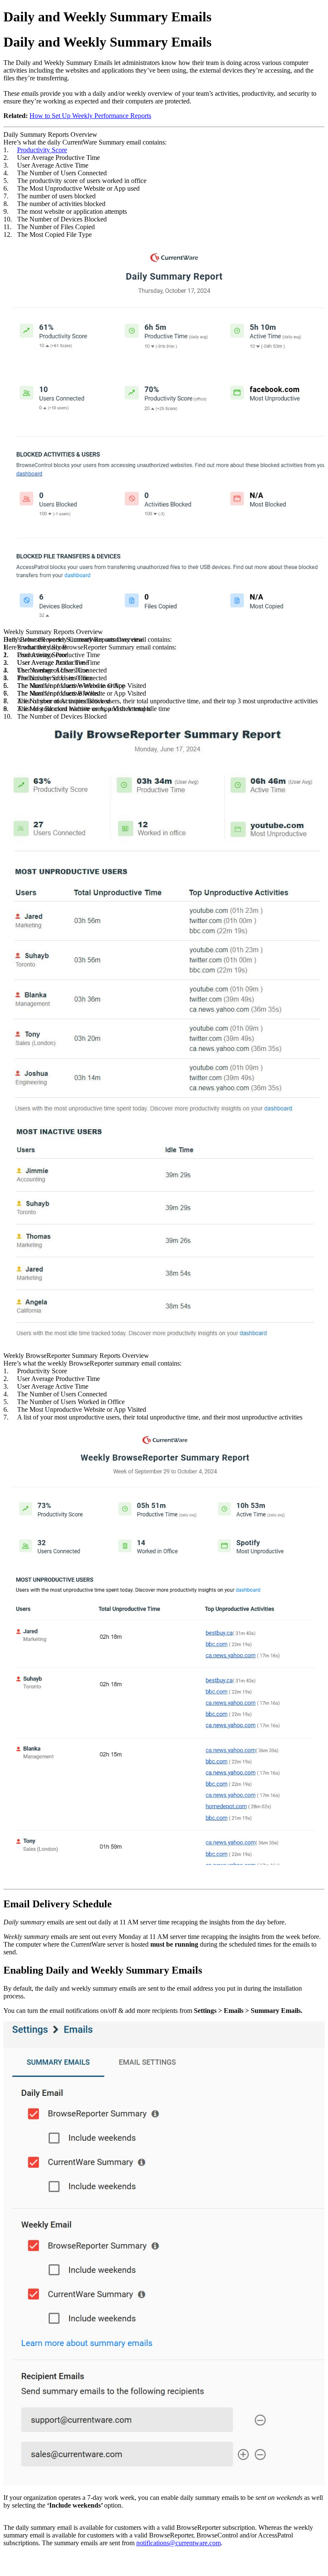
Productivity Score (42, 150)
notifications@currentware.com (179, 2543)
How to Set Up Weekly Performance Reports (90, 116)
